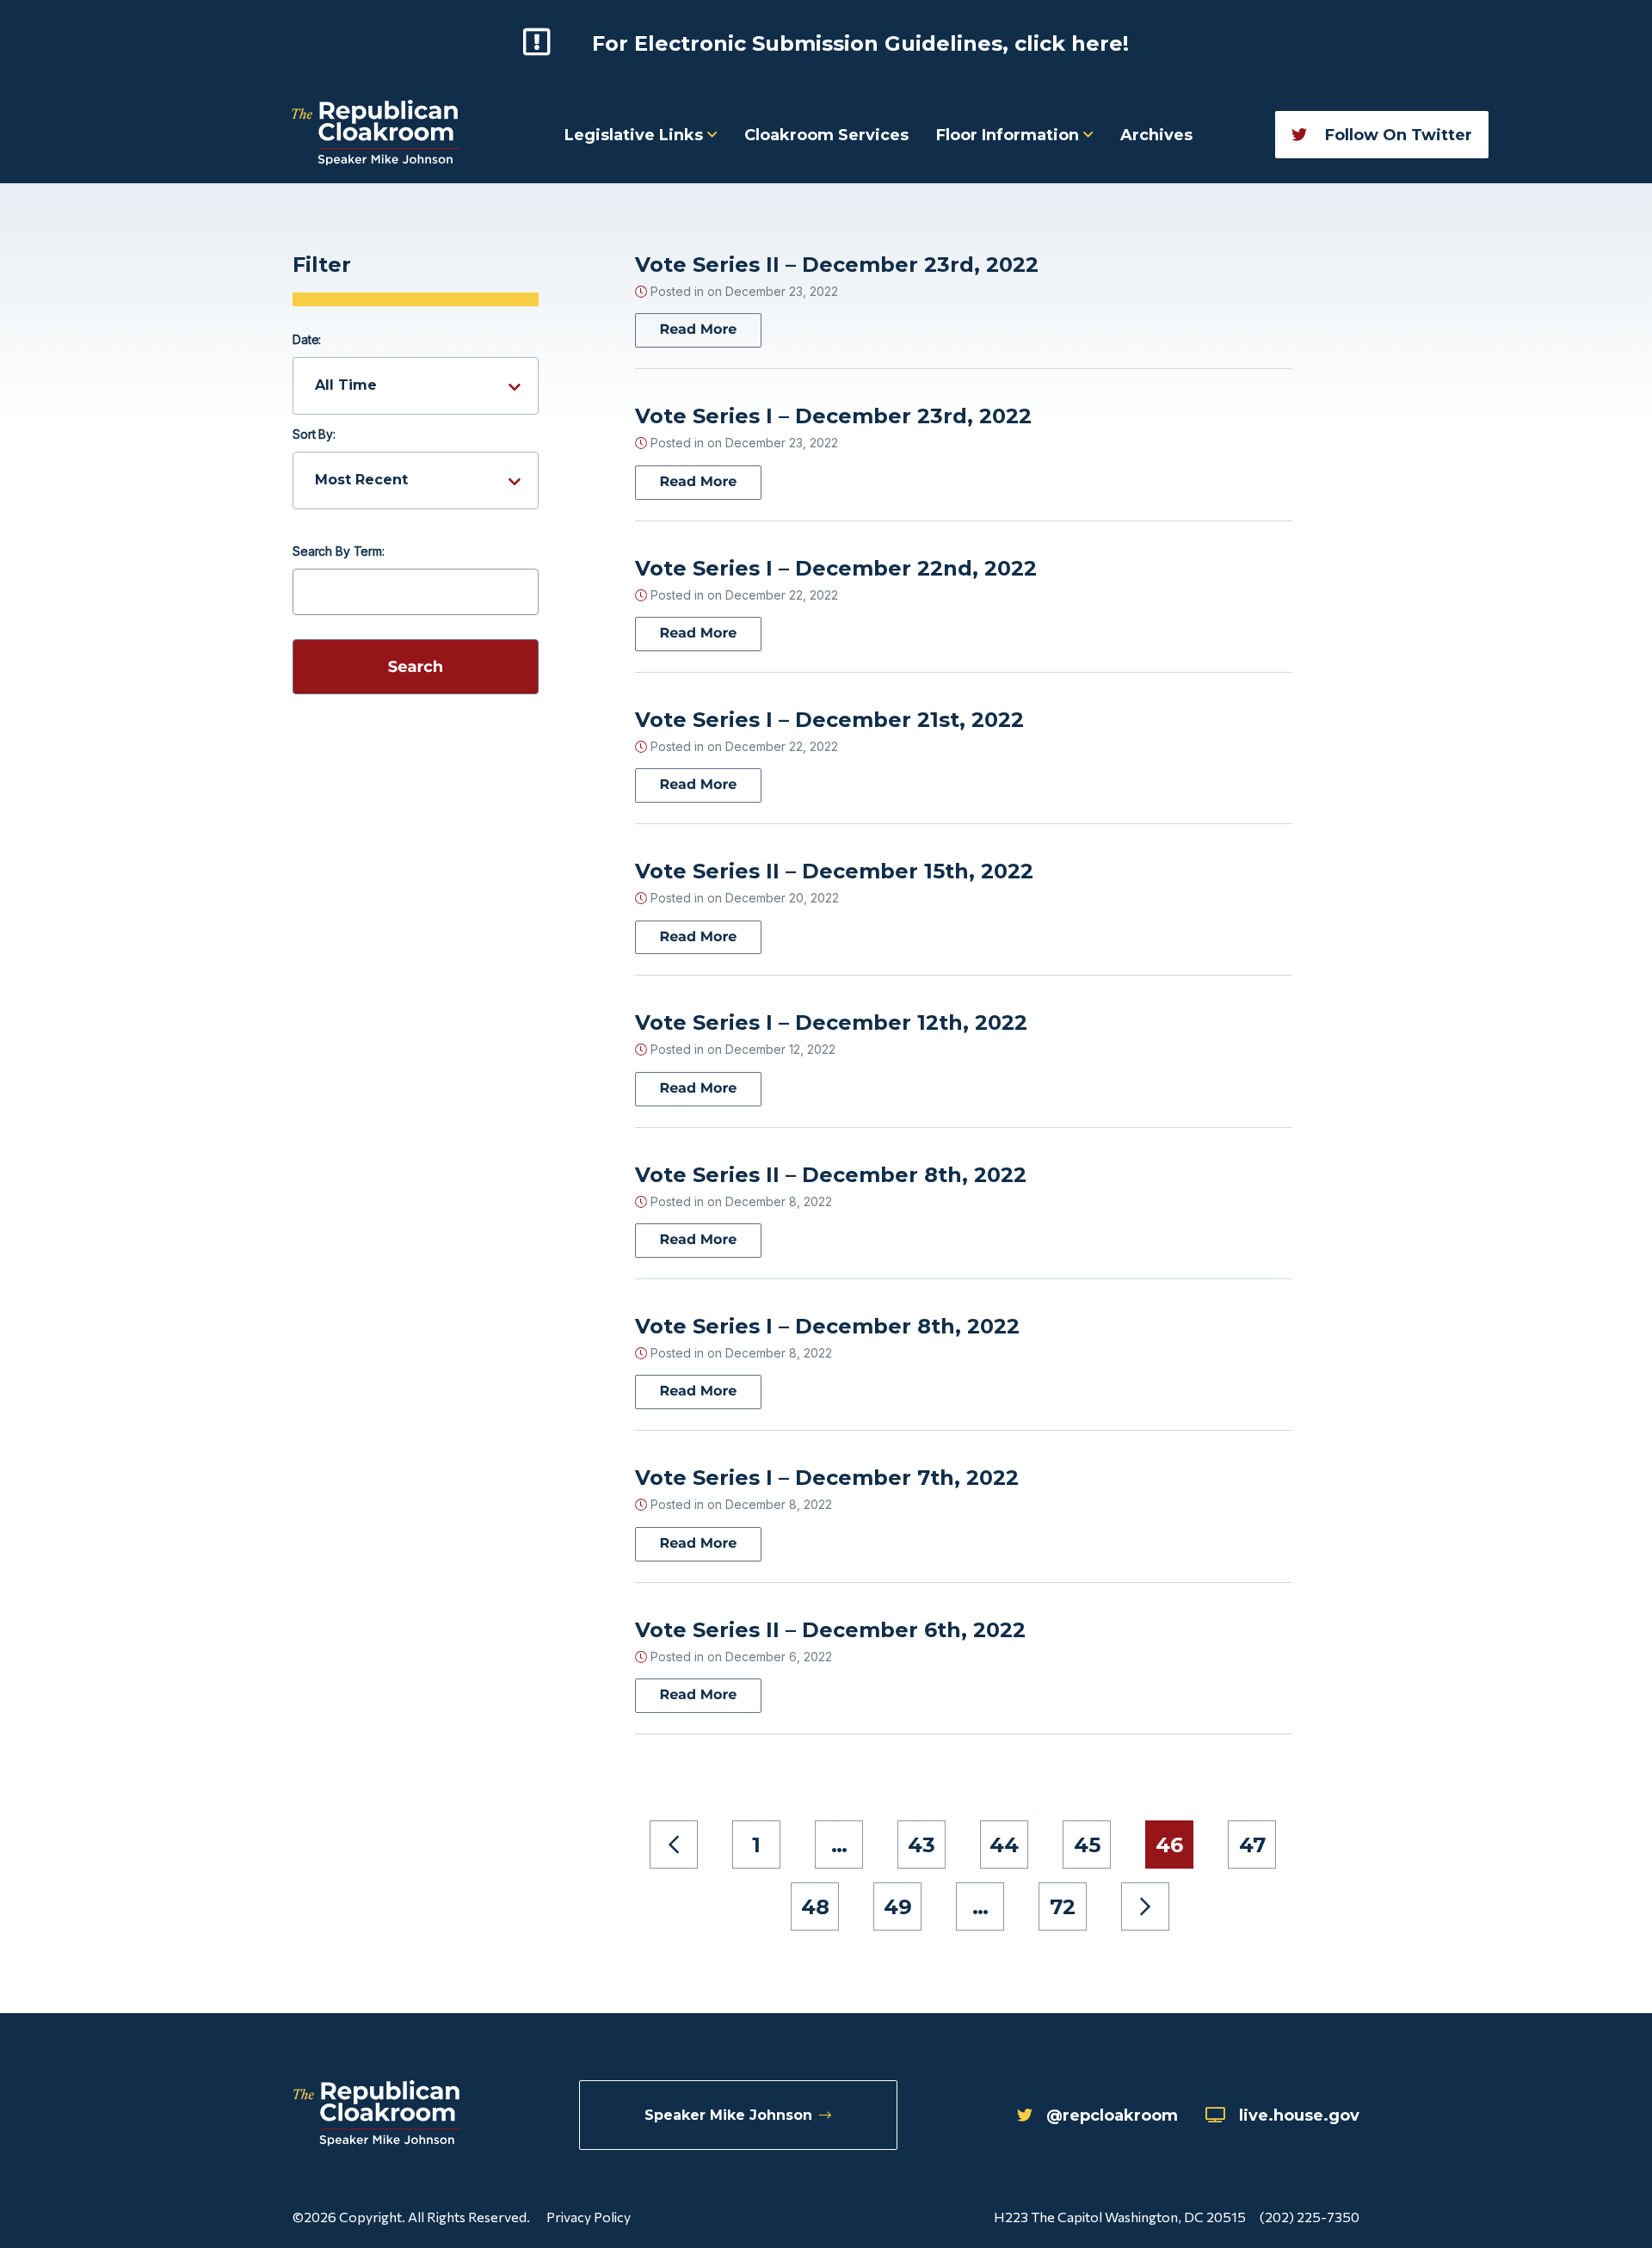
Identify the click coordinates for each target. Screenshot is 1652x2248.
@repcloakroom (1112, 2116)
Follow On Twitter (1396, 135)
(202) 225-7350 (1310, 2217)
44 (1004, 1845)
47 (1252, 1845)
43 (922, 1845)
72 (1063, 1907)
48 (815, 1907)
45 (1087, 1845)
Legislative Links (636, 135)
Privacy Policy (589, 2217)
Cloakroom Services (826, 135)
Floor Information (1010, 135)
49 (898, 1907)
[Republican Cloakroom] (376, 135)
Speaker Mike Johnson (728, 2115)
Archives (1156, 135)
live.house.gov (1299, 2116)
